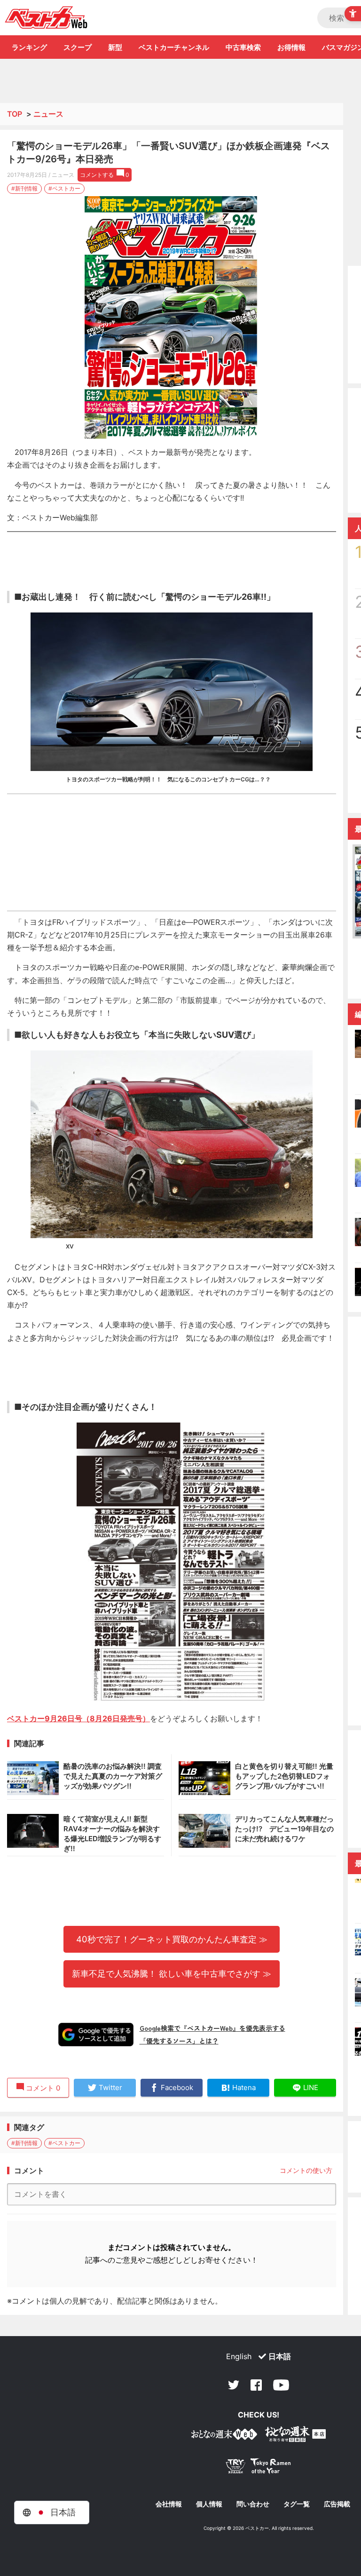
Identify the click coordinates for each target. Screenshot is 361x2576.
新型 (115, 47)
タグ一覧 (297, 2504)
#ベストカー (64, 188)
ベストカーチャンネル (174, 47)
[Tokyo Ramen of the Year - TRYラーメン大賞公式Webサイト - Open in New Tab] (259, 2468)
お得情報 (291, 47)
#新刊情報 (24, 188)
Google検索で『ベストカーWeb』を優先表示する (212, 2028)
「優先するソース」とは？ (179, 2041)
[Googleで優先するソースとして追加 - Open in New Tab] (96, 2035)
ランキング (29, 47)
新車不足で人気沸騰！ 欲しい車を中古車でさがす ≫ (172, 1973)
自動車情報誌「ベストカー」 (46, 17)
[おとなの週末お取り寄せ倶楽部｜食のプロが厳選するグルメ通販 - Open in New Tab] (224, 2436)
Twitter (234, 2385)
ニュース (48, 114)
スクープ (78, 47)
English (239, 2356)
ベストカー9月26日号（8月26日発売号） (78, 1718)
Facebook (256, 2385)
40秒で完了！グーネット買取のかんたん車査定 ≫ (172, 1939)
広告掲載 (337, 2504)
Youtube (281, 2385)
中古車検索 (243, 47)
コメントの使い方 (306, 2170)
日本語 (280, 2356)
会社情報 (169, 2504)
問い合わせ (253, 2504)
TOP (15, 114)
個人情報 (209, 2504)
